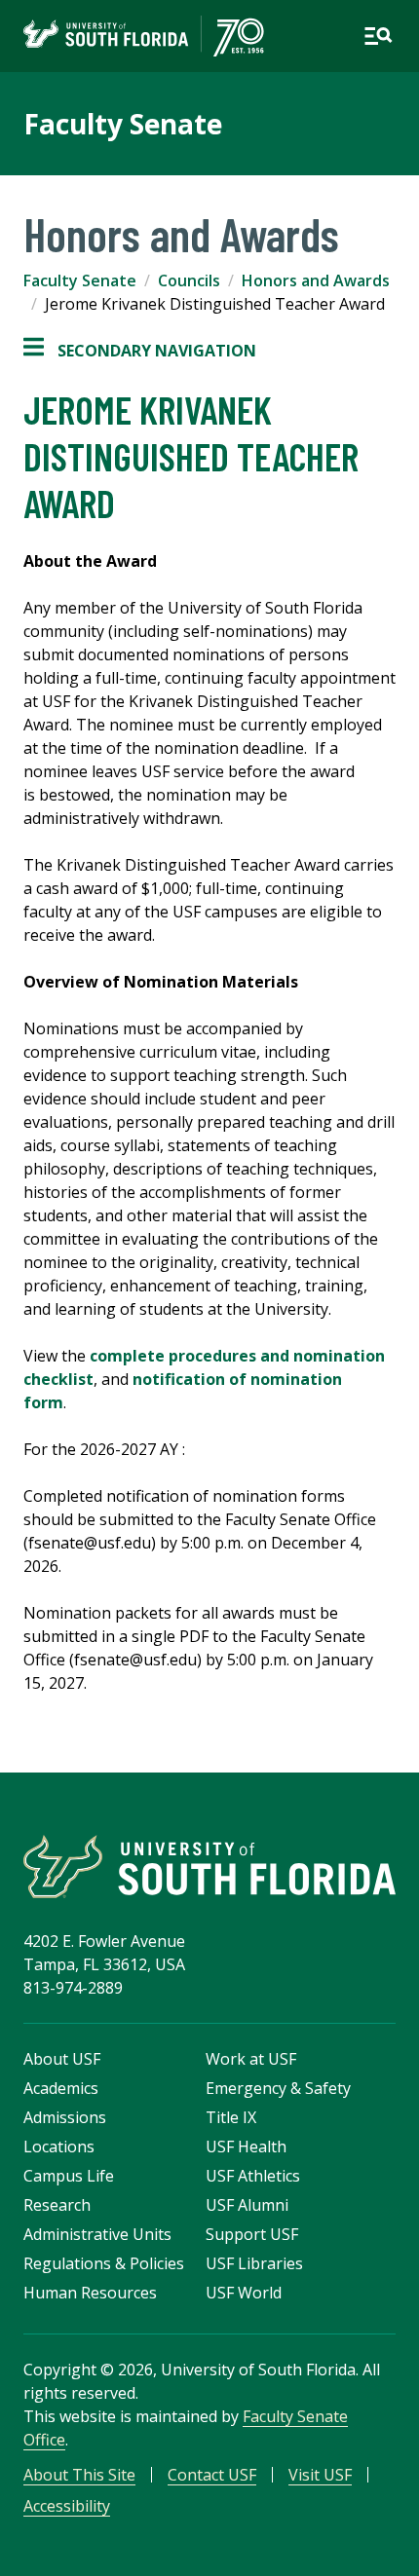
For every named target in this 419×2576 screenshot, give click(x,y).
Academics (61, 2088)
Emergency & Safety (278, 2088)
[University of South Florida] (209, 1867)
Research (57, 2205)
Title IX (231, 2117)
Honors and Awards (316, 280)
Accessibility (67, 2506)
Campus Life (69, 2176)
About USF (62, 2059)
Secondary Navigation (140, 351)
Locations (59, 2147)
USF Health (246, 2147)
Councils (189, 280)
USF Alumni (247, 2205)
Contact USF (212, 2475)
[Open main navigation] (378, 36)
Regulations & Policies (104, 2263)
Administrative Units (97, 2234)
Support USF (252, 2234)
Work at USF (251, 2059)
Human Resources (90, 2293)
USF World (244, 2293)
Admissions (65, 2117)
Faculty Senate (123, 124)
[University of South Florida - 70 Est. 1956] (144, 36)
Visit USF (320, 2475)
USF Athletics (253, 2176)
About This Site (79, 2475)
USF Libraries (254, 2263)
